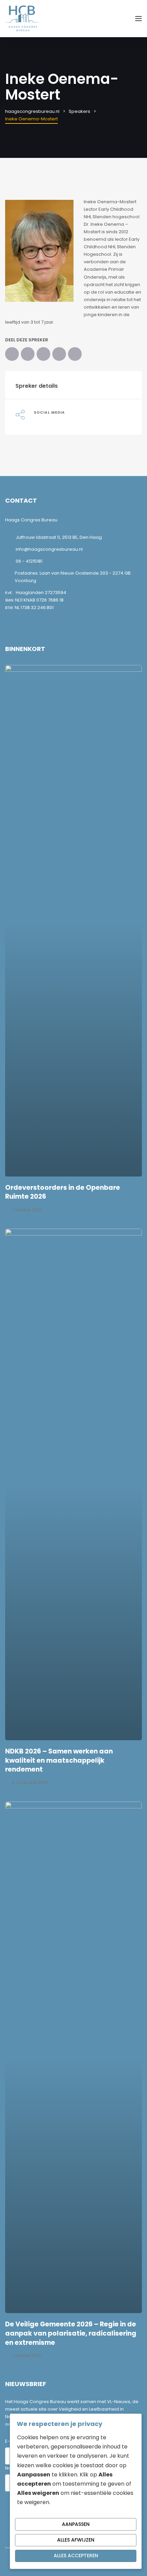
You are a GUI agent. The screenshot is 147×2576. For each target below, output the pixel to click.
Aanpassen (76, 2524)
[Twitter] (28, 354)
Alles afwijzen (76, 2540)
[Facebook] (12, 354)
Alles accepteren (76, 2556)
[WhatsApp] (59, 354)
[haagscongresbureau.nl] (22, 18)
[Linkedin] (36, 420)
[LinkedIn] (43, 354)
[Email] (75, 354)
